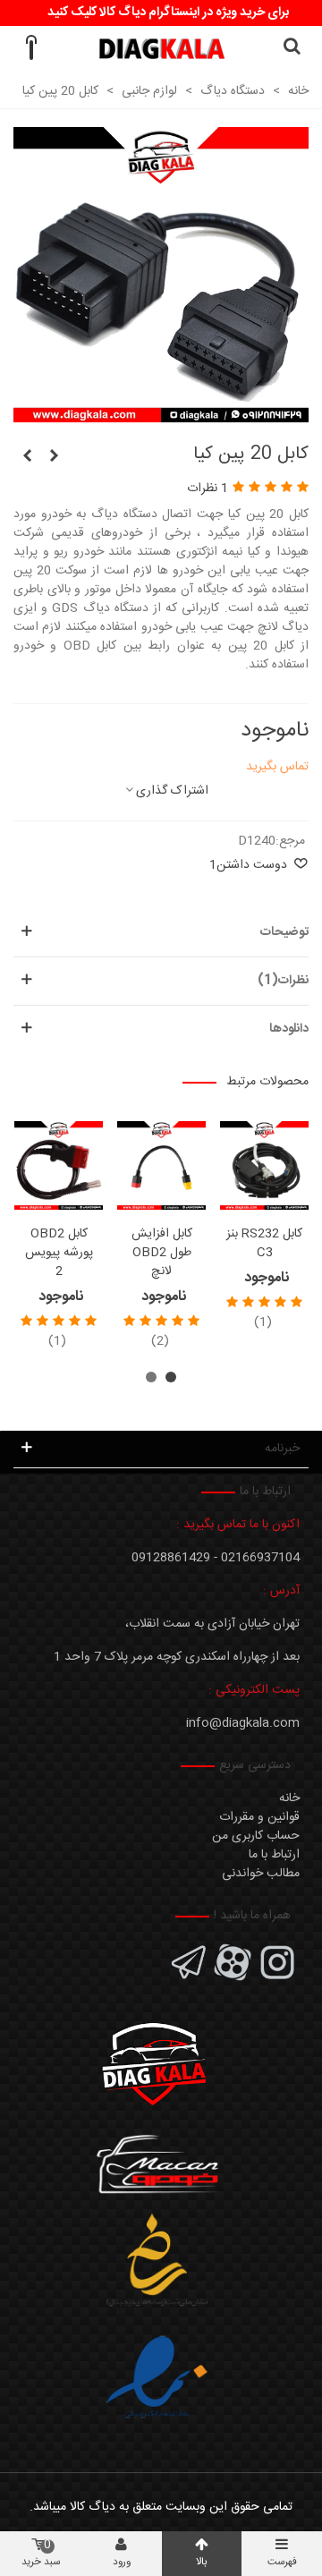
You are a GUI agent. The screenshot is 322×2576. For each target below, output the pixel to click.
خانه (289, 1798)
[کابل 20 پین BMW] (54, 457)
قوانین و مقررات (259, 1817)
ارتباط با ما (274, 1855)
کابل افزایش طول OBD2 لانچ (162, 1253)
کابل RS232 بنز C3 (264, 1244)
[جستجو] (292, 48)
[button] (171, 1377)
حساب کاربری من (256, 1836)
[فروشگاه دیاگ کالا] (161, 49)
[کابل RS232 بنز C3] (264, 1165)
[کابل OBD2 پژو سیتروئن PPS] (27, 457)
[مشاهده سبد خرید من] (30, 48)
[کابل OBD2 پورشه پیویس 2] (59, 1165)
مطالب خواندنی (261, 1874)
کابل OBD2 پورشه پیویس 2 (59, 1253)
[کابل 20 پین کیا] (161, 412)
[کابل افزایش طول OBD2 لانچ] (161, 1165)
